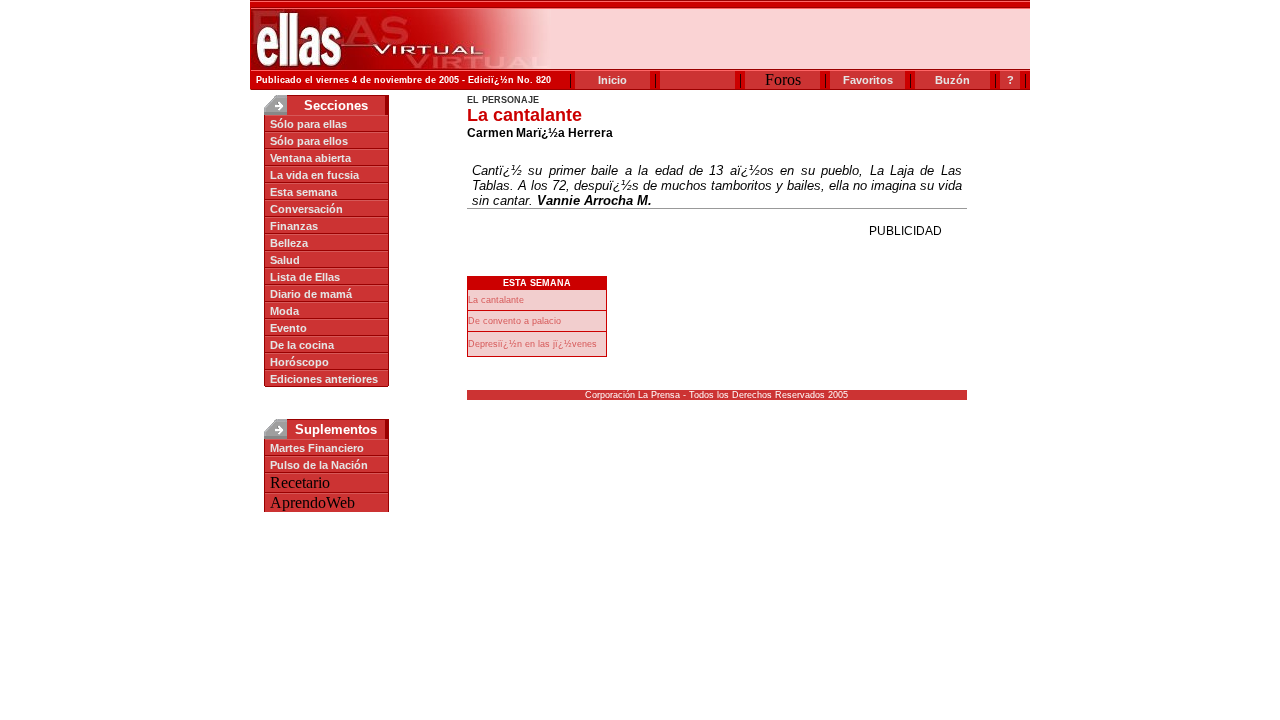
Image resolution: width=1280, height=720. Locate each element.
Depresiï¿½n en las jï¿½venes (532, 344)
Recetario (300, 482)
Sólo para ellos (309, 141)
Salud (285, 260)
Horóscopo (299, 362)
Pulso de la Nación (319, 465)
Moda (284, 311)
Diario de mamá (311, 294)
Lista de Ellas (305, 277)
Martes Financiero (317, 448)
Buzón (952, 80)
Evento (288, 328)
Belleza (289, 243)
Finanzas (294, 226)
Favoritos (868, 80)
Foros (783, 79)
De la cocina (302, 345)
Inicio (612, 80)
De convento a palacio (514, 321)
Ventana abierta (310, 158)
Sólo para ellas (308, 124)
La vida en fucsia (314, 175)
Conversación (306, 209)
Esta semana (303, 192)
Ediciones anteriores (324, 379)
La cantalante (496, 300)
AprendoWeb (312, 502)
